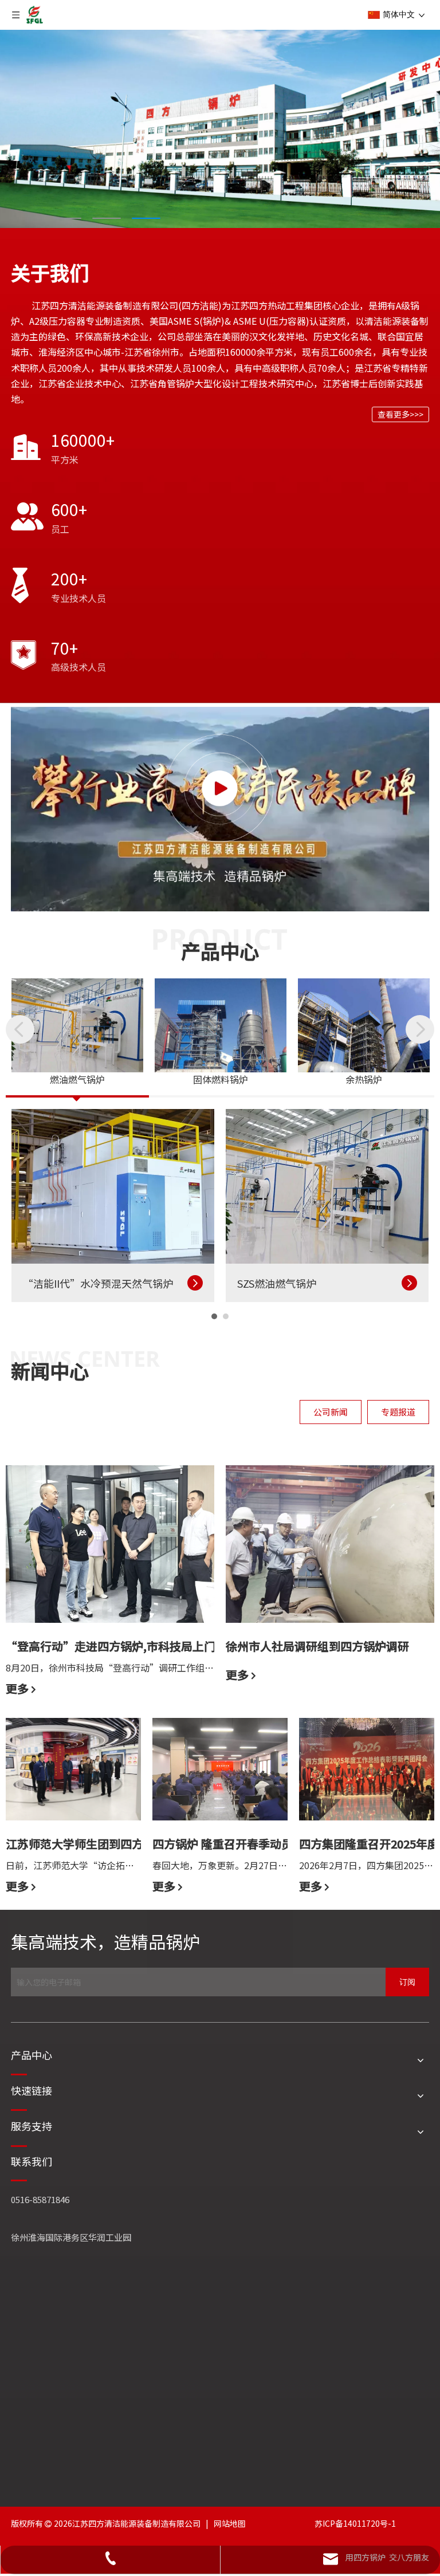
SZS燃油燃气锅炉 (277, 1283)
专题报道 (398, 1412)
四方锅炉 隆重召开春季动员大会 (234, 1844)
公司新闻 (331, 1412)
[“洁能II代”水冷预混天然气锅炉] (113, 1187)
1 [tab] (67, 218)
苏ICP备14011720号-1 (355, 2523)
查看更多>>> (400, 414)
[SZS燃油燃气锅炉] (327, 1187)
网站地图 (230, 2523)
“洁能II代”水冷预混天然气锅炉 (98, 1283)
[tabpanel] (220, 129)
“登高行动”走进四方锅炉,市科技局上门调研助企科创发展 (156, 1646)
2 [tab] (107, 218)
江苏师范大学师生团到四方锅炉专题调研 (109, 1844)
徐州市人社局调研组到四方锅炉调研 (317, 1646)
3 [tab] (146, 218)
